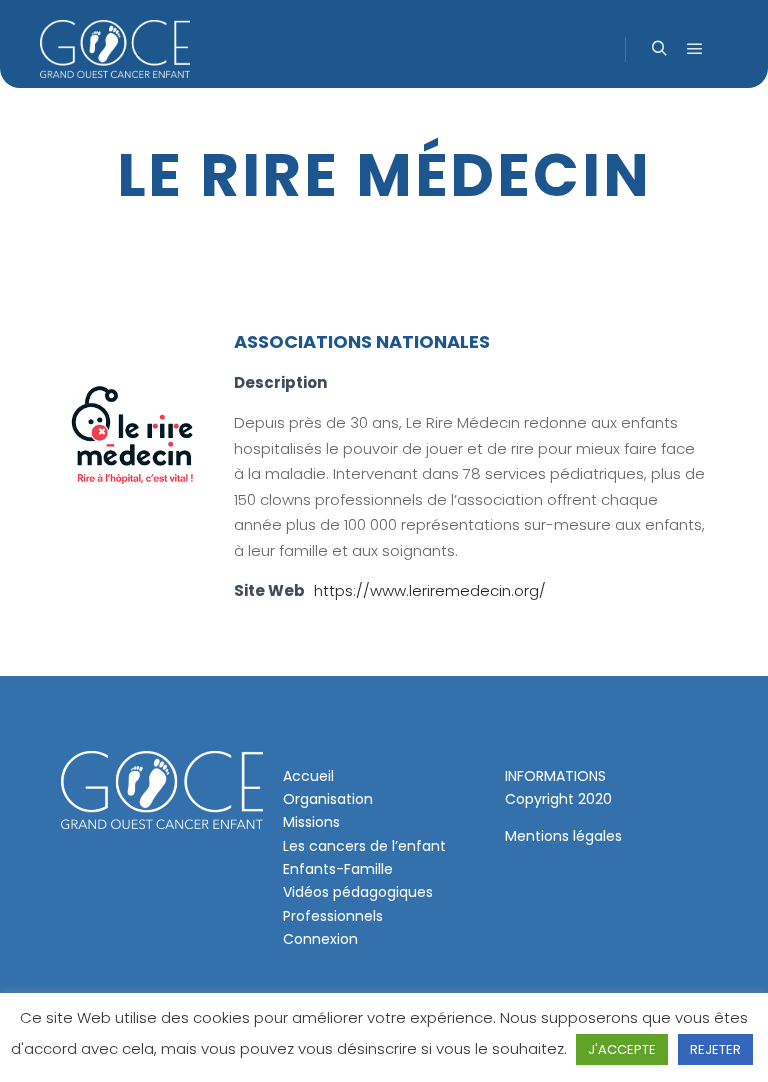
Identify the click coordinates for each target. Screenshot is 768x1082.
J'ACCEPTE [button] (622, 1049)
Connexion (320, 939)
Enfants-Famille (338, 869)
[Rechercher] (659, 49)
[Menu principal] (695, 49)
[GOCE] (115, 49)
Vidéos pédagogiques (358, 892)
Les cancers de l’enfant (364, 846)
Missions (311, 822)
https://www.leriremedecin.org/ (430, 590)
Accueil (308, 776)
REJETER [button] (715, 1049)
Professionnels (333, 916)
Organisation (328, 799)
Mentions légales (563, 836)
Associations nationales (362, 341)
